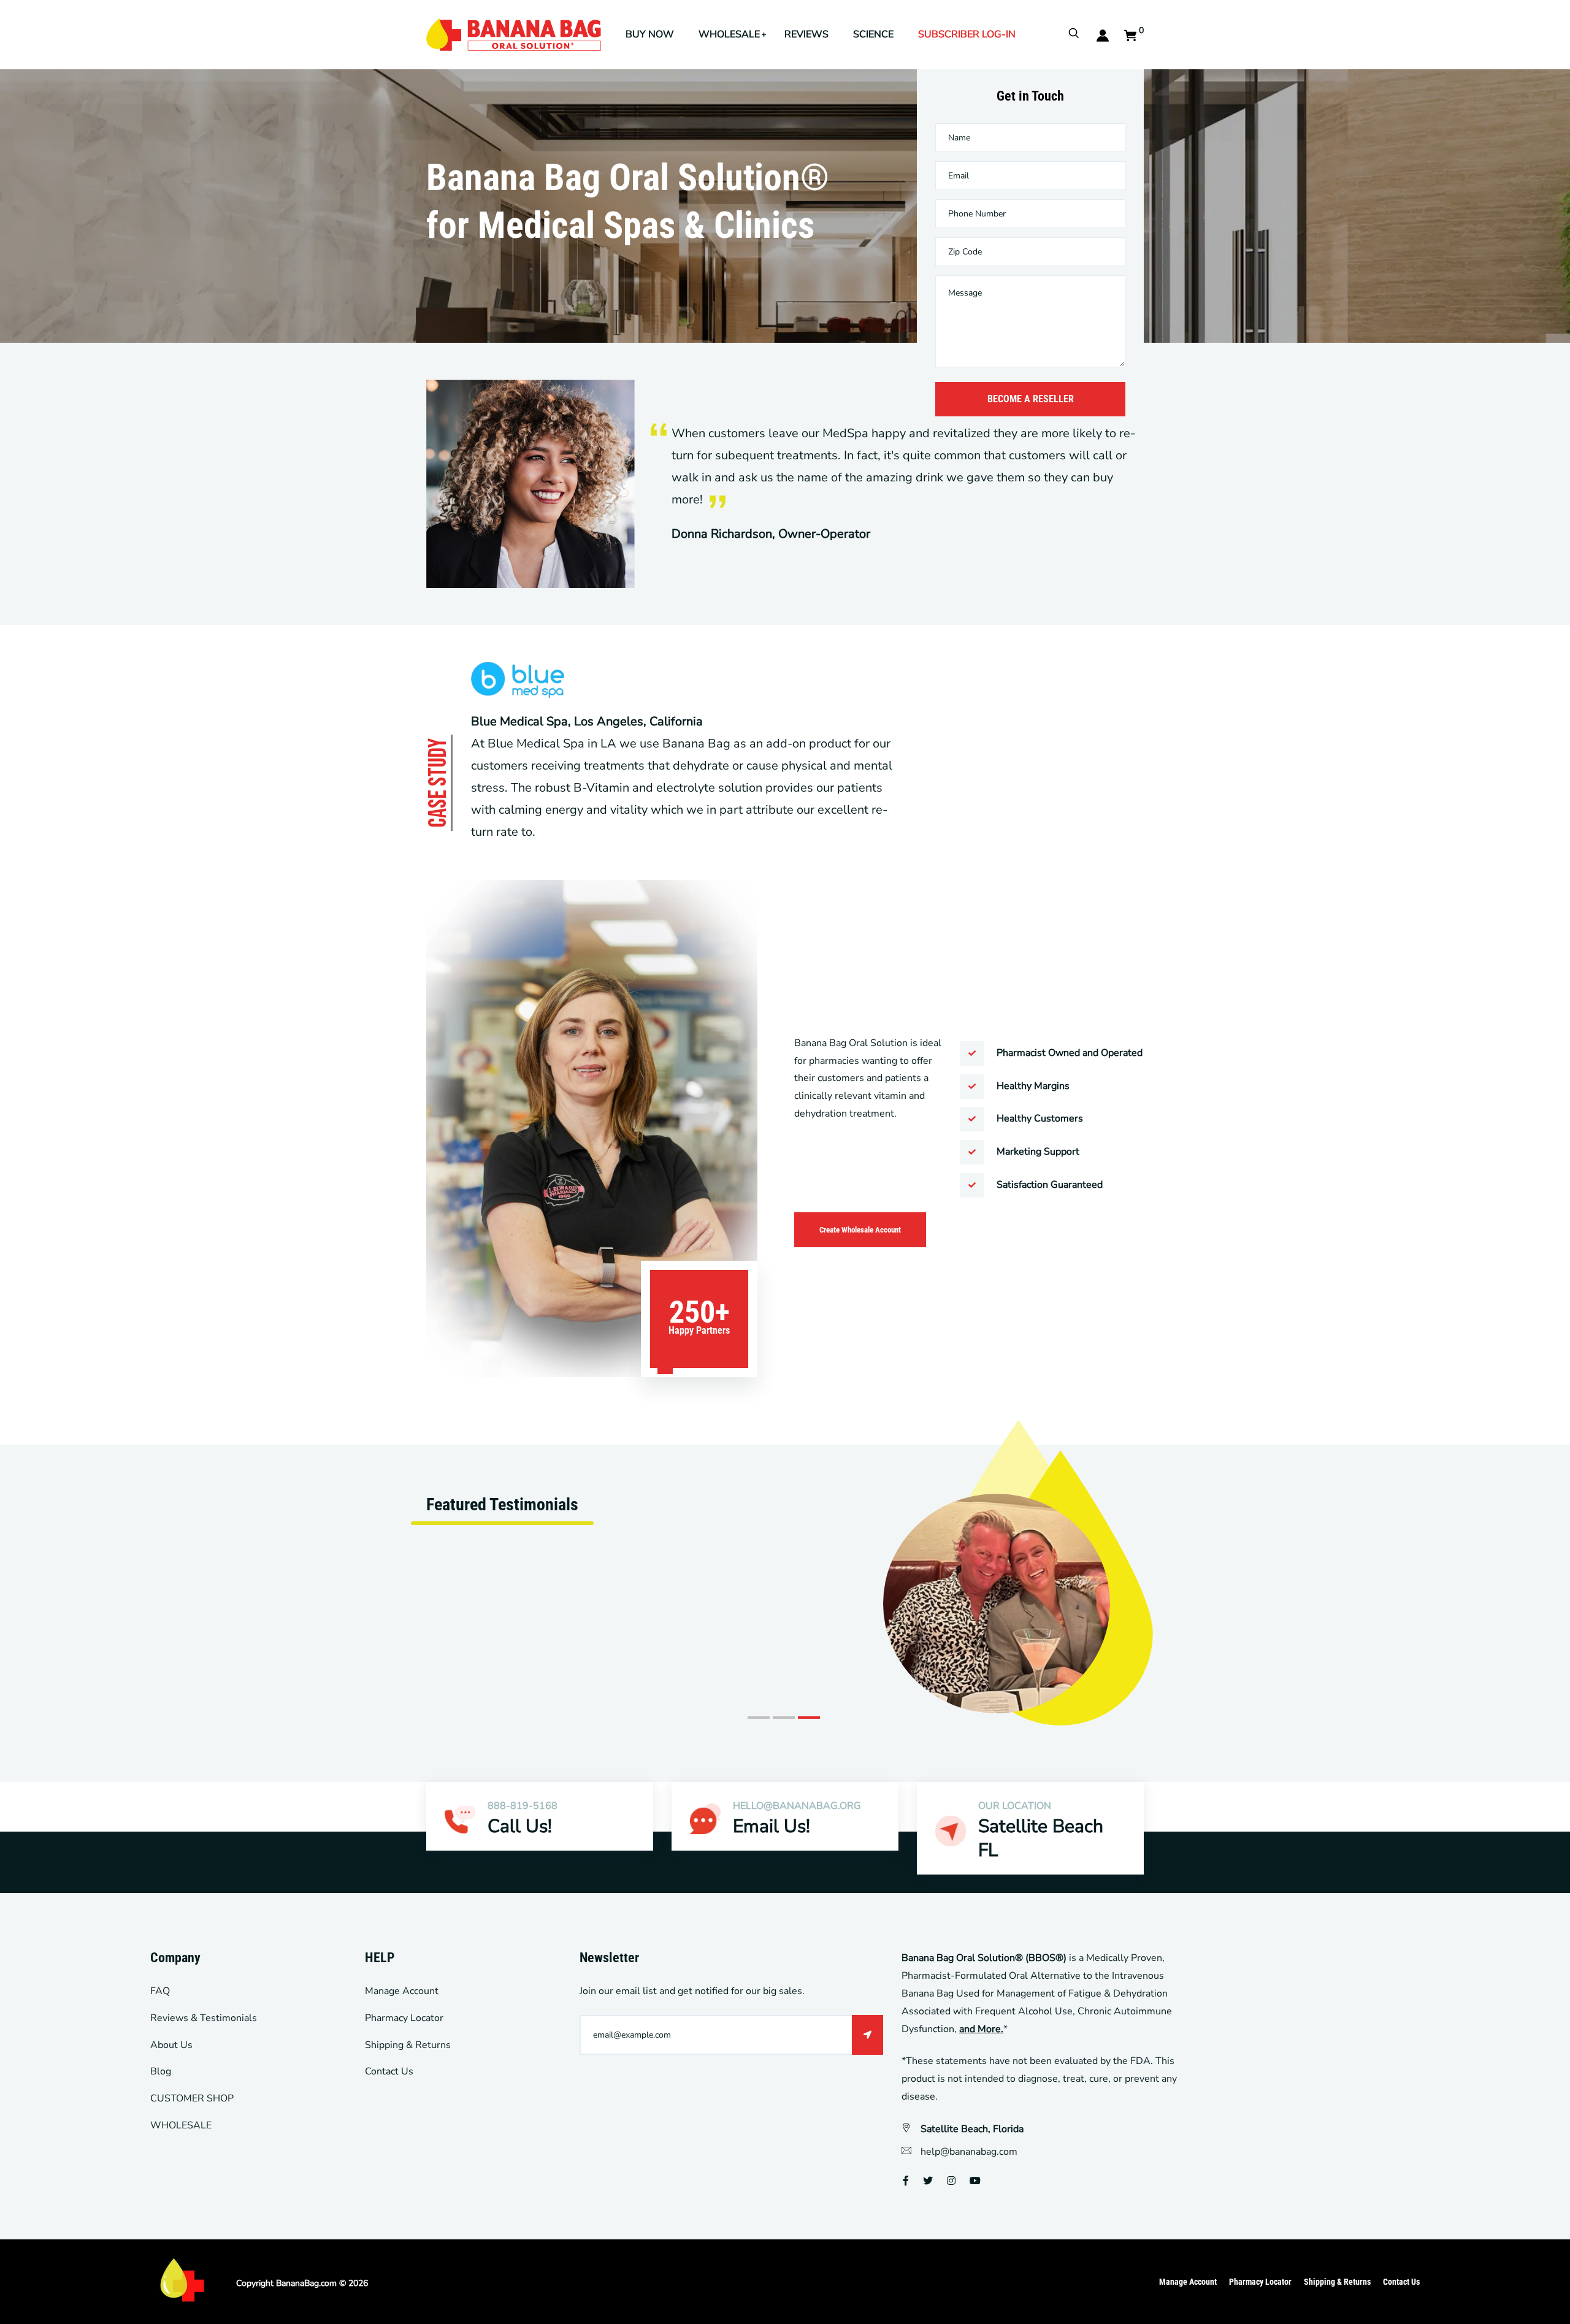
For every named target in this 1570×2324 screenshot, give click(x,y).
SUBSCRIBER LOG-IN (967, 34)
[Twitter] (928, 2181)
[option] (785, 1576)
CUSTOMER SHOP (192, 2098)
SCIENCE (873, 34)
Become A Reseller (1031, 399)
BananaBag (297, 2283)
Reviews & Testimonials (204, 2018)
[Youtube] (975, 2181)
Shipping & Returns (408, 2045)
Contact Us (389, 2071)
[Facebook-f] (906, 2181)
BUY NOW (650, 34)
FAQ (160, 1991)
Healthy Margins (1033, 1086)
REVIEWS (806, 34)
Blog (161, 2071)
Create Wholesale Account (860, 1230)
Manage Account (402, 1991)
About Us (171, 2045)
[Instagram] (951, 2181)
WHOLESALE (729, 34)
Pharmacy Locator (404, 2018)
